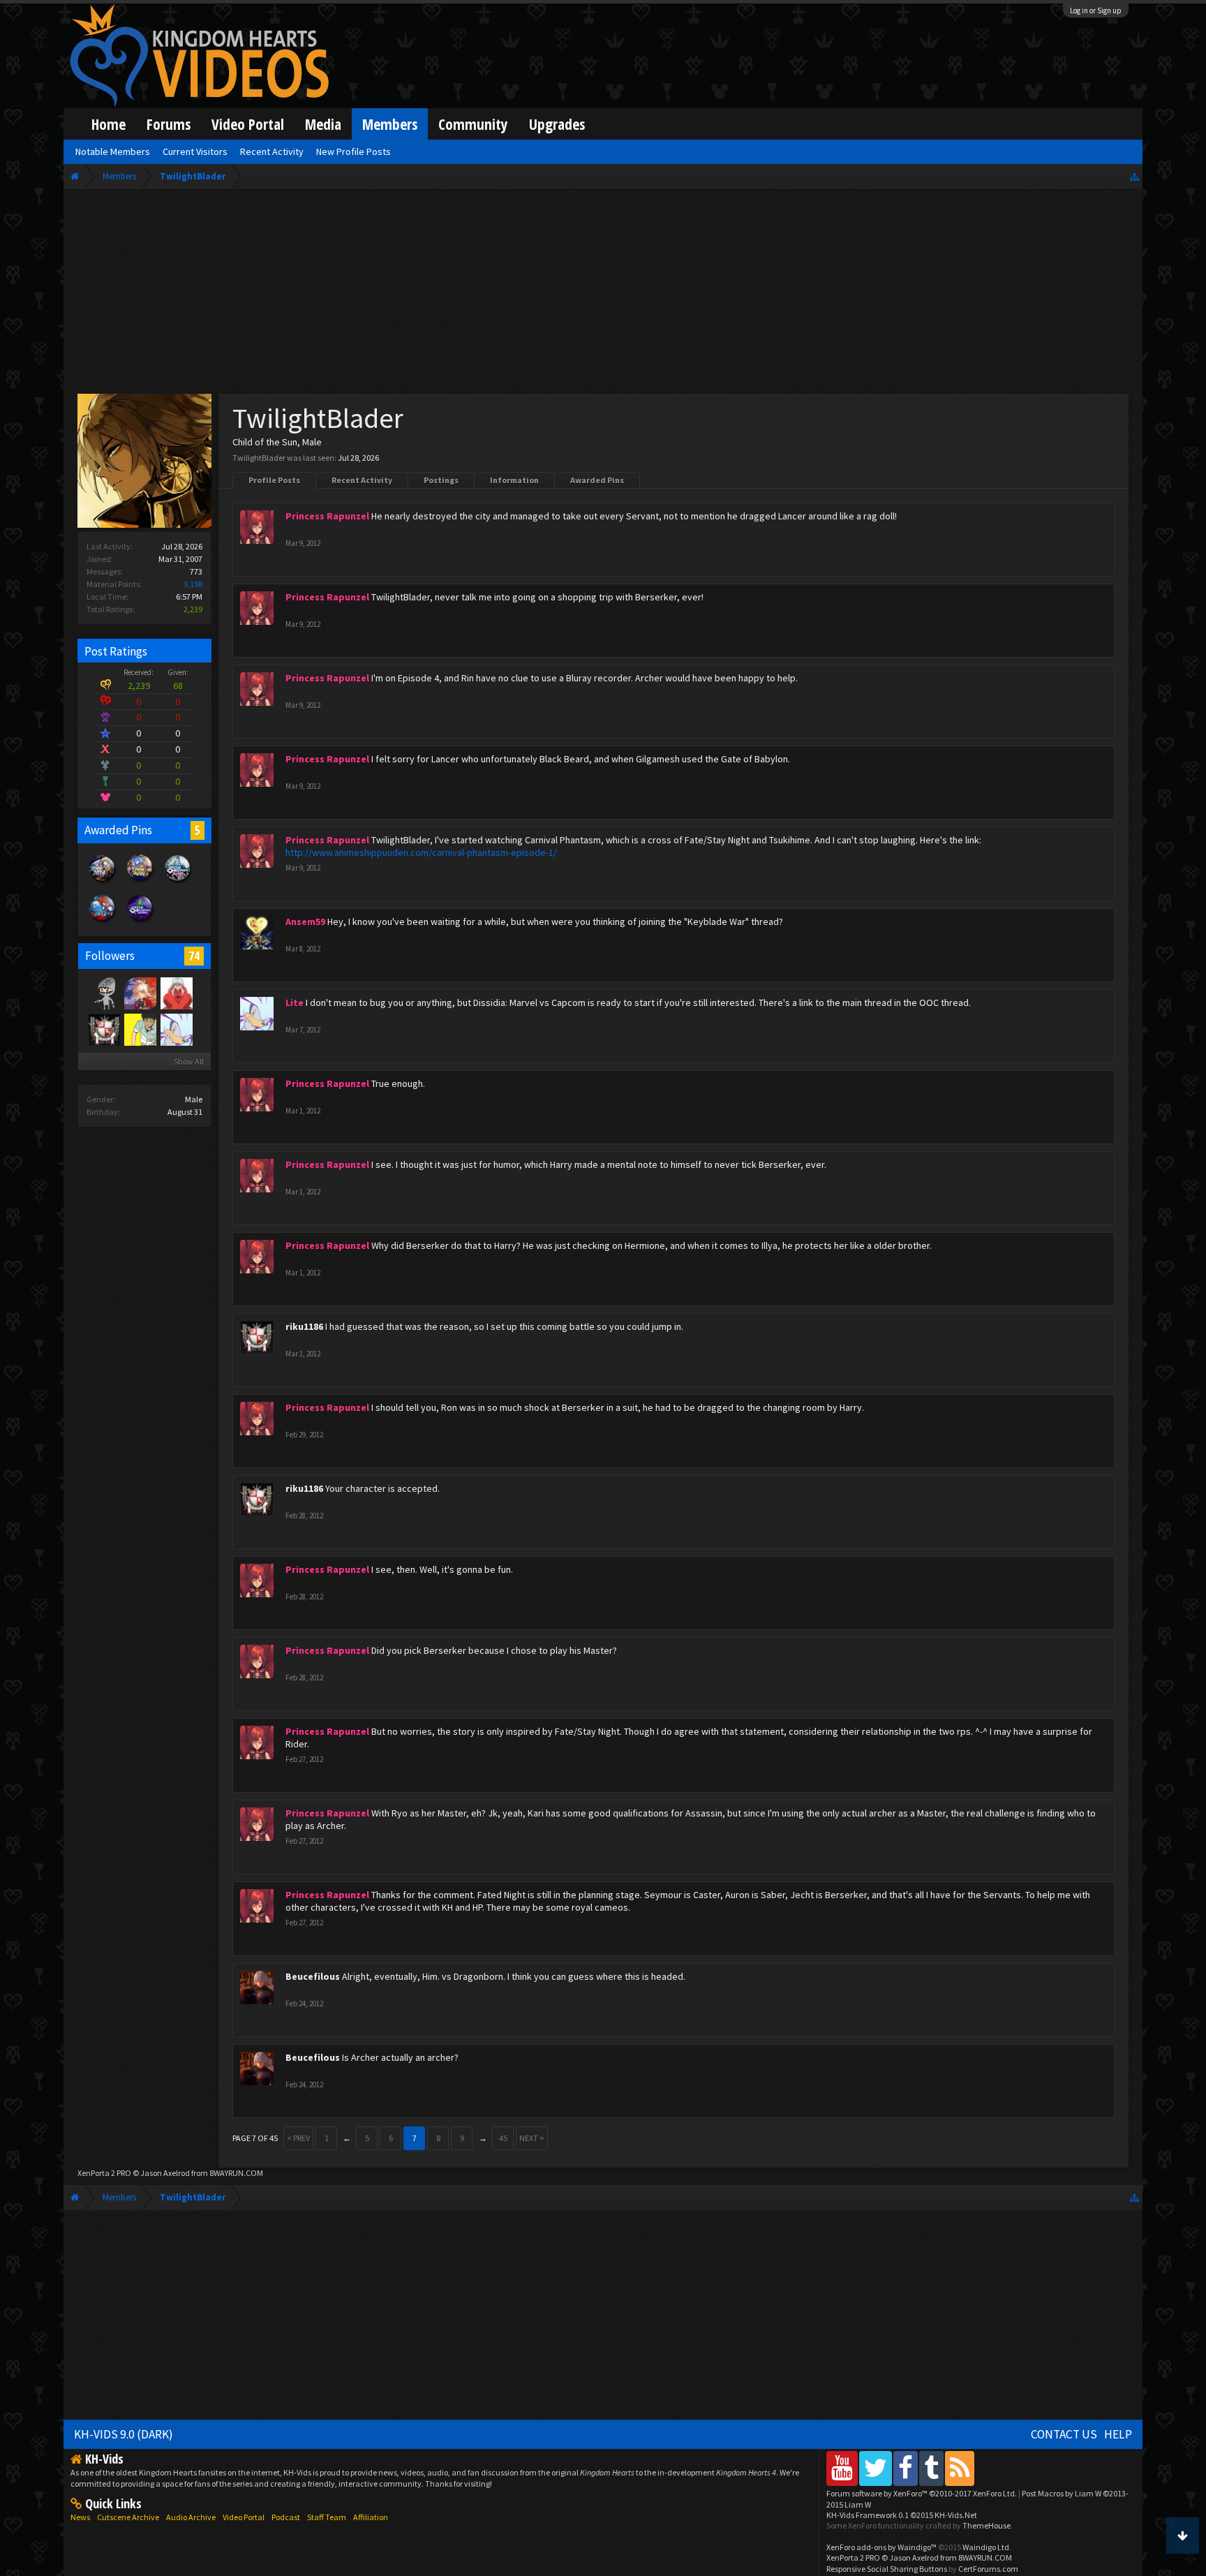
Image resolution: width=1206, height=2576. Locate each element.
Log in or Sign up (1096, 10)
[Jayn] (140, 1029)
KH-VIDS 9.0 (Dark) (124, 2434)
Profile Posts (274, 480)
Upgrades (557, 124)
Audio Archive (191, 2517)
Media (323, 124)
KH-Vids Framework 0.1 (902, 2515)
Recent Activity (362, 480)
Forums (169, 124)
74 (194, 956)
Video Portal (248, 124)
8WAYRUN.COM (236, 2173)
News (80, 2517)
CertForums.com (988, 2569)
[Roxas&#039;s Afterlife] (103, 993)
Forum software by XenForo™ (922, 2493)
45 (503, 2138)
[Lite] (176, 1029)
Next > (532, 2138)
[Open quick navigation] (1134, 176)
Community (473, 124)
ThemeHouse (987, 2525)
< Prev (298, 2138)
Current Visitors (195, 151)
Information (514, 480)
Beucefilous (313, 1976)
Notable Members (113, 151)
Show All (189, 1061)
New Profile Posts (353, 151)
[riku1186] (103, 1029)
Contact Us (1064, 2434)
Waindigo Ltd (986, 2547)
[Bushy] (140, 993)
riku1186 (304, 1326)
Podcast (286, 2517)
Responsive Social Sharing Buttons (887, 2569)
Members (390, 124)
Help (1118, 2434)
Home (109, 124)
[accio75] (176, 993)
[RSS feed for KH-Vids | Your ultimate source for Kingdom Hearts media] (960, 2468)
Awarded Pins (597, 480)
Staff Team (327, 2517)
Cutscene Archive (128, 2517)
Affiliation (371, 2517)
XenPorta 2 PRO (104, 2173)
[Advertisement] (603, 295)
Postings (441, 480)
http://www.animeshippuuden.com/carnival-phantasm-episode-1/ (421, 852)
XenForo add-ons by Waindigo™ (881, 2547)
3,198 (193, 584)
